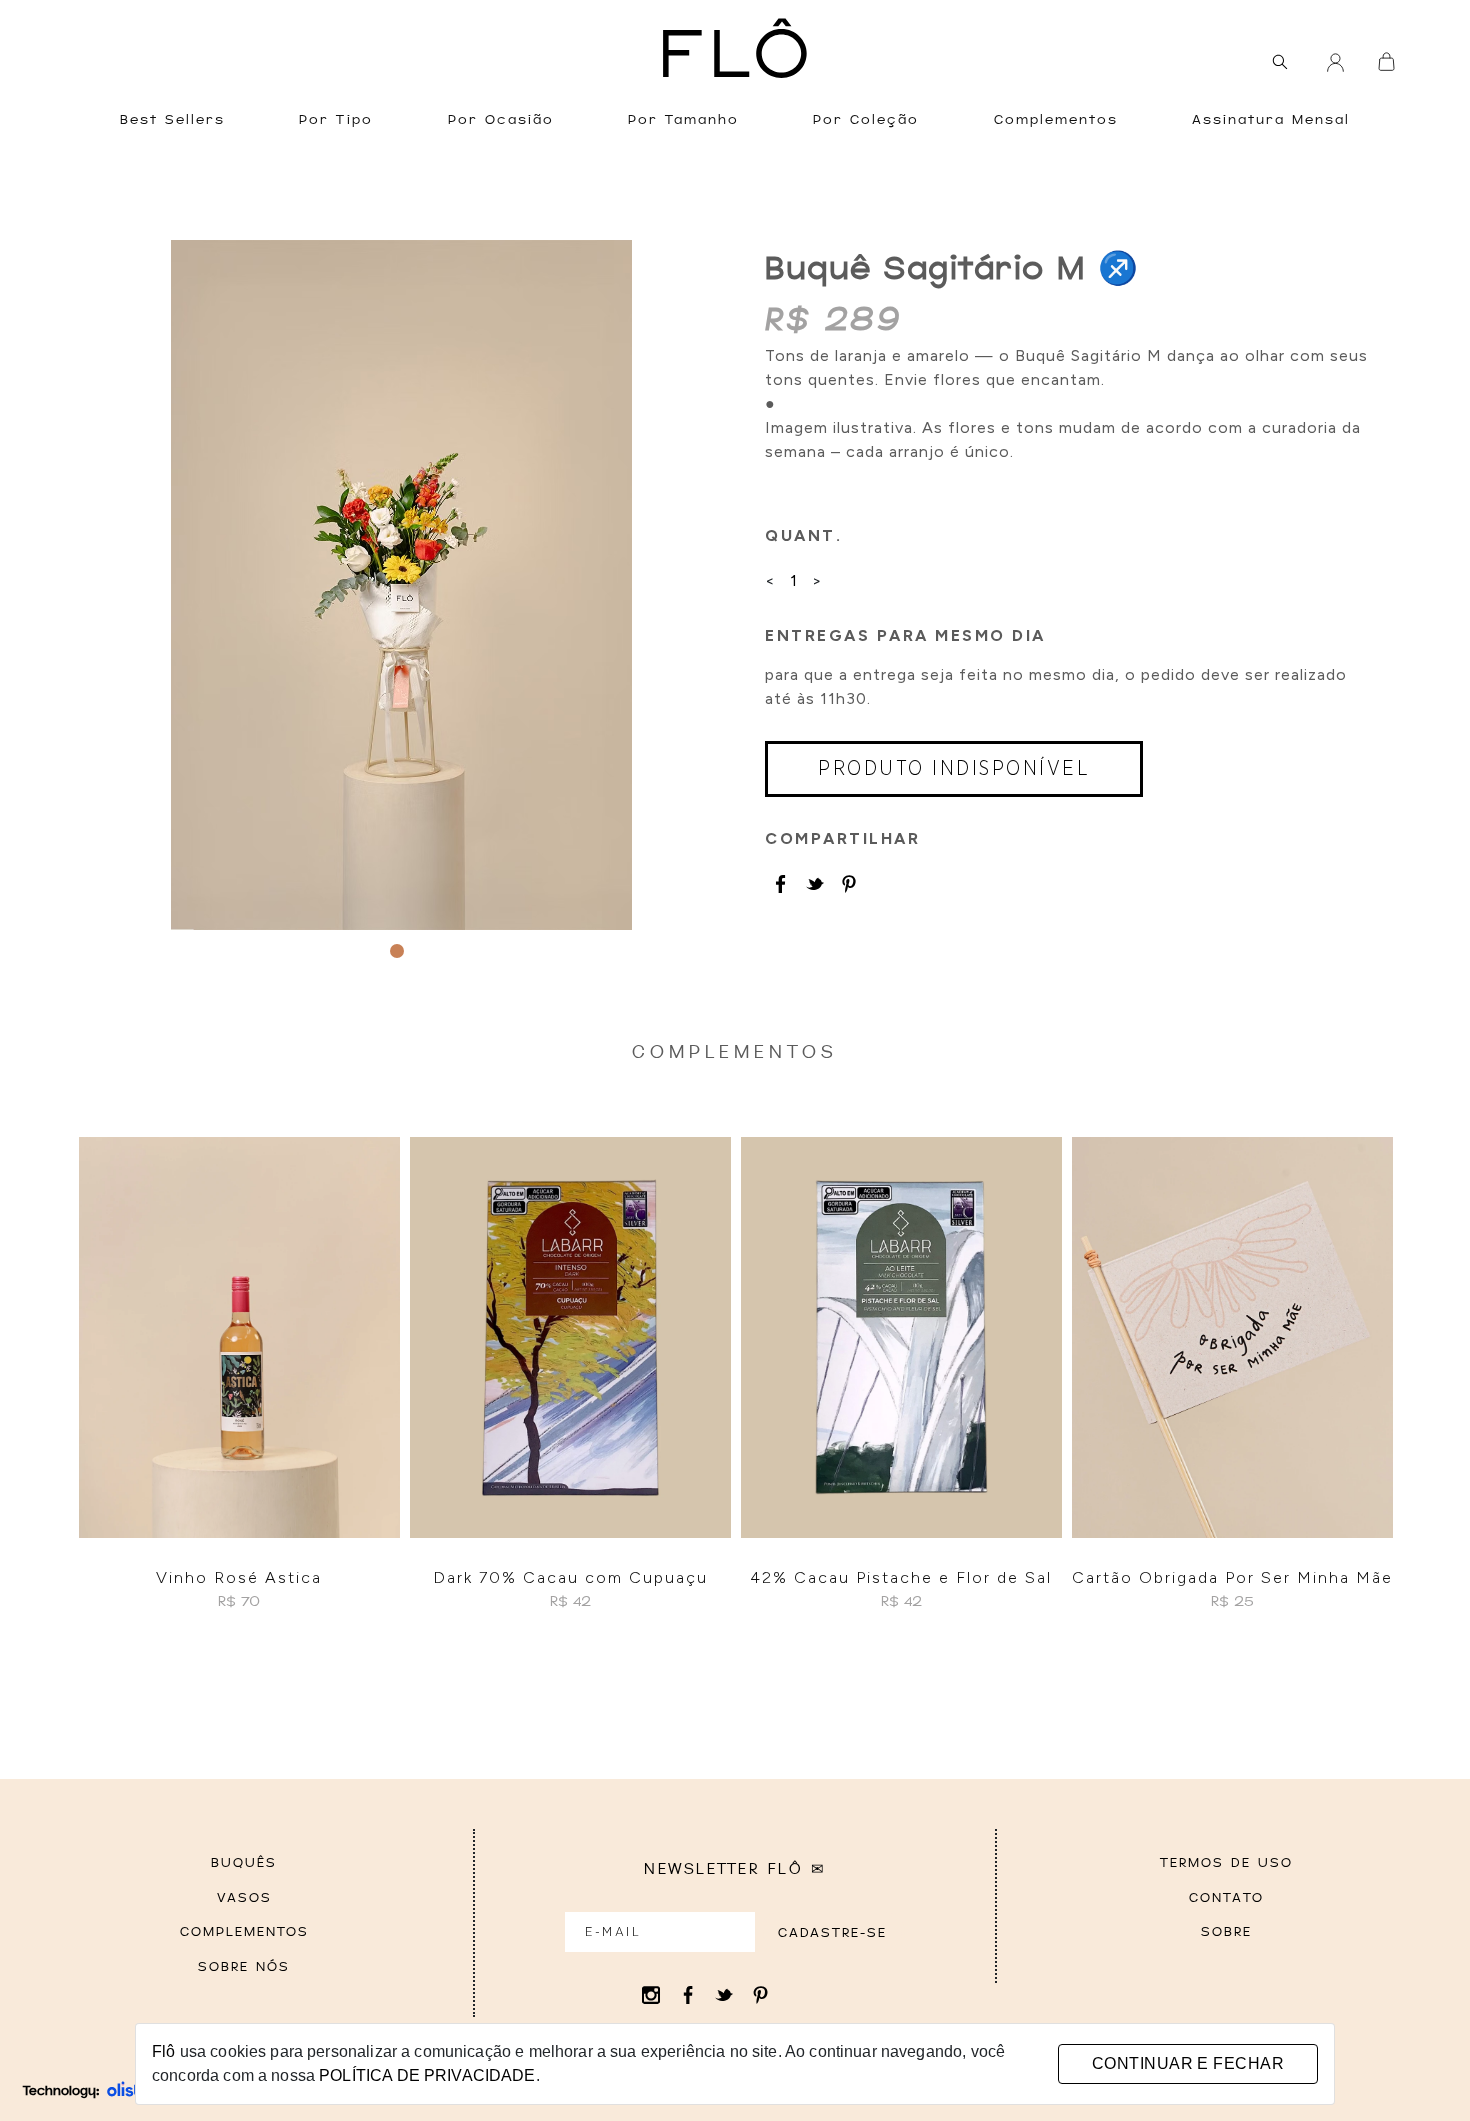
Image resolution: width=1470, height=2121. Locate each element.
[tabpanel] (402, 585)
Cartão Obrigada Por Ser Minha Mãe (1232, 1577)
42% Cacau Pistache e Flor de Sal (901, 1577)
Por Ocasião (501, 120)
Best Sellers (172, 120)
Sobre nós (244, 1967)
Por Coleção (866, 120)
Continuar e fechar (1188, 2063)
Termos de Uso (1226, 1863)
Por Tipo (336, 120)
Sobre (1226, 1932)
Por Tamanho (683, 120)
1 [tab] (397, 951)
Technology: (61, 2091)
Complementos (1056, 120)
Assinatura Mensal (1271, 120)
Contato (1226, 1898)
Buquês (244, 1863)
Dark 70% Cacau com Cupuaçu (570, 1577)
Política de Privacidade (427, 2075)
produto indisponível (954, 769)
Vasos (244, 1898)
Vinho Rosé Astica (239, 1577)
